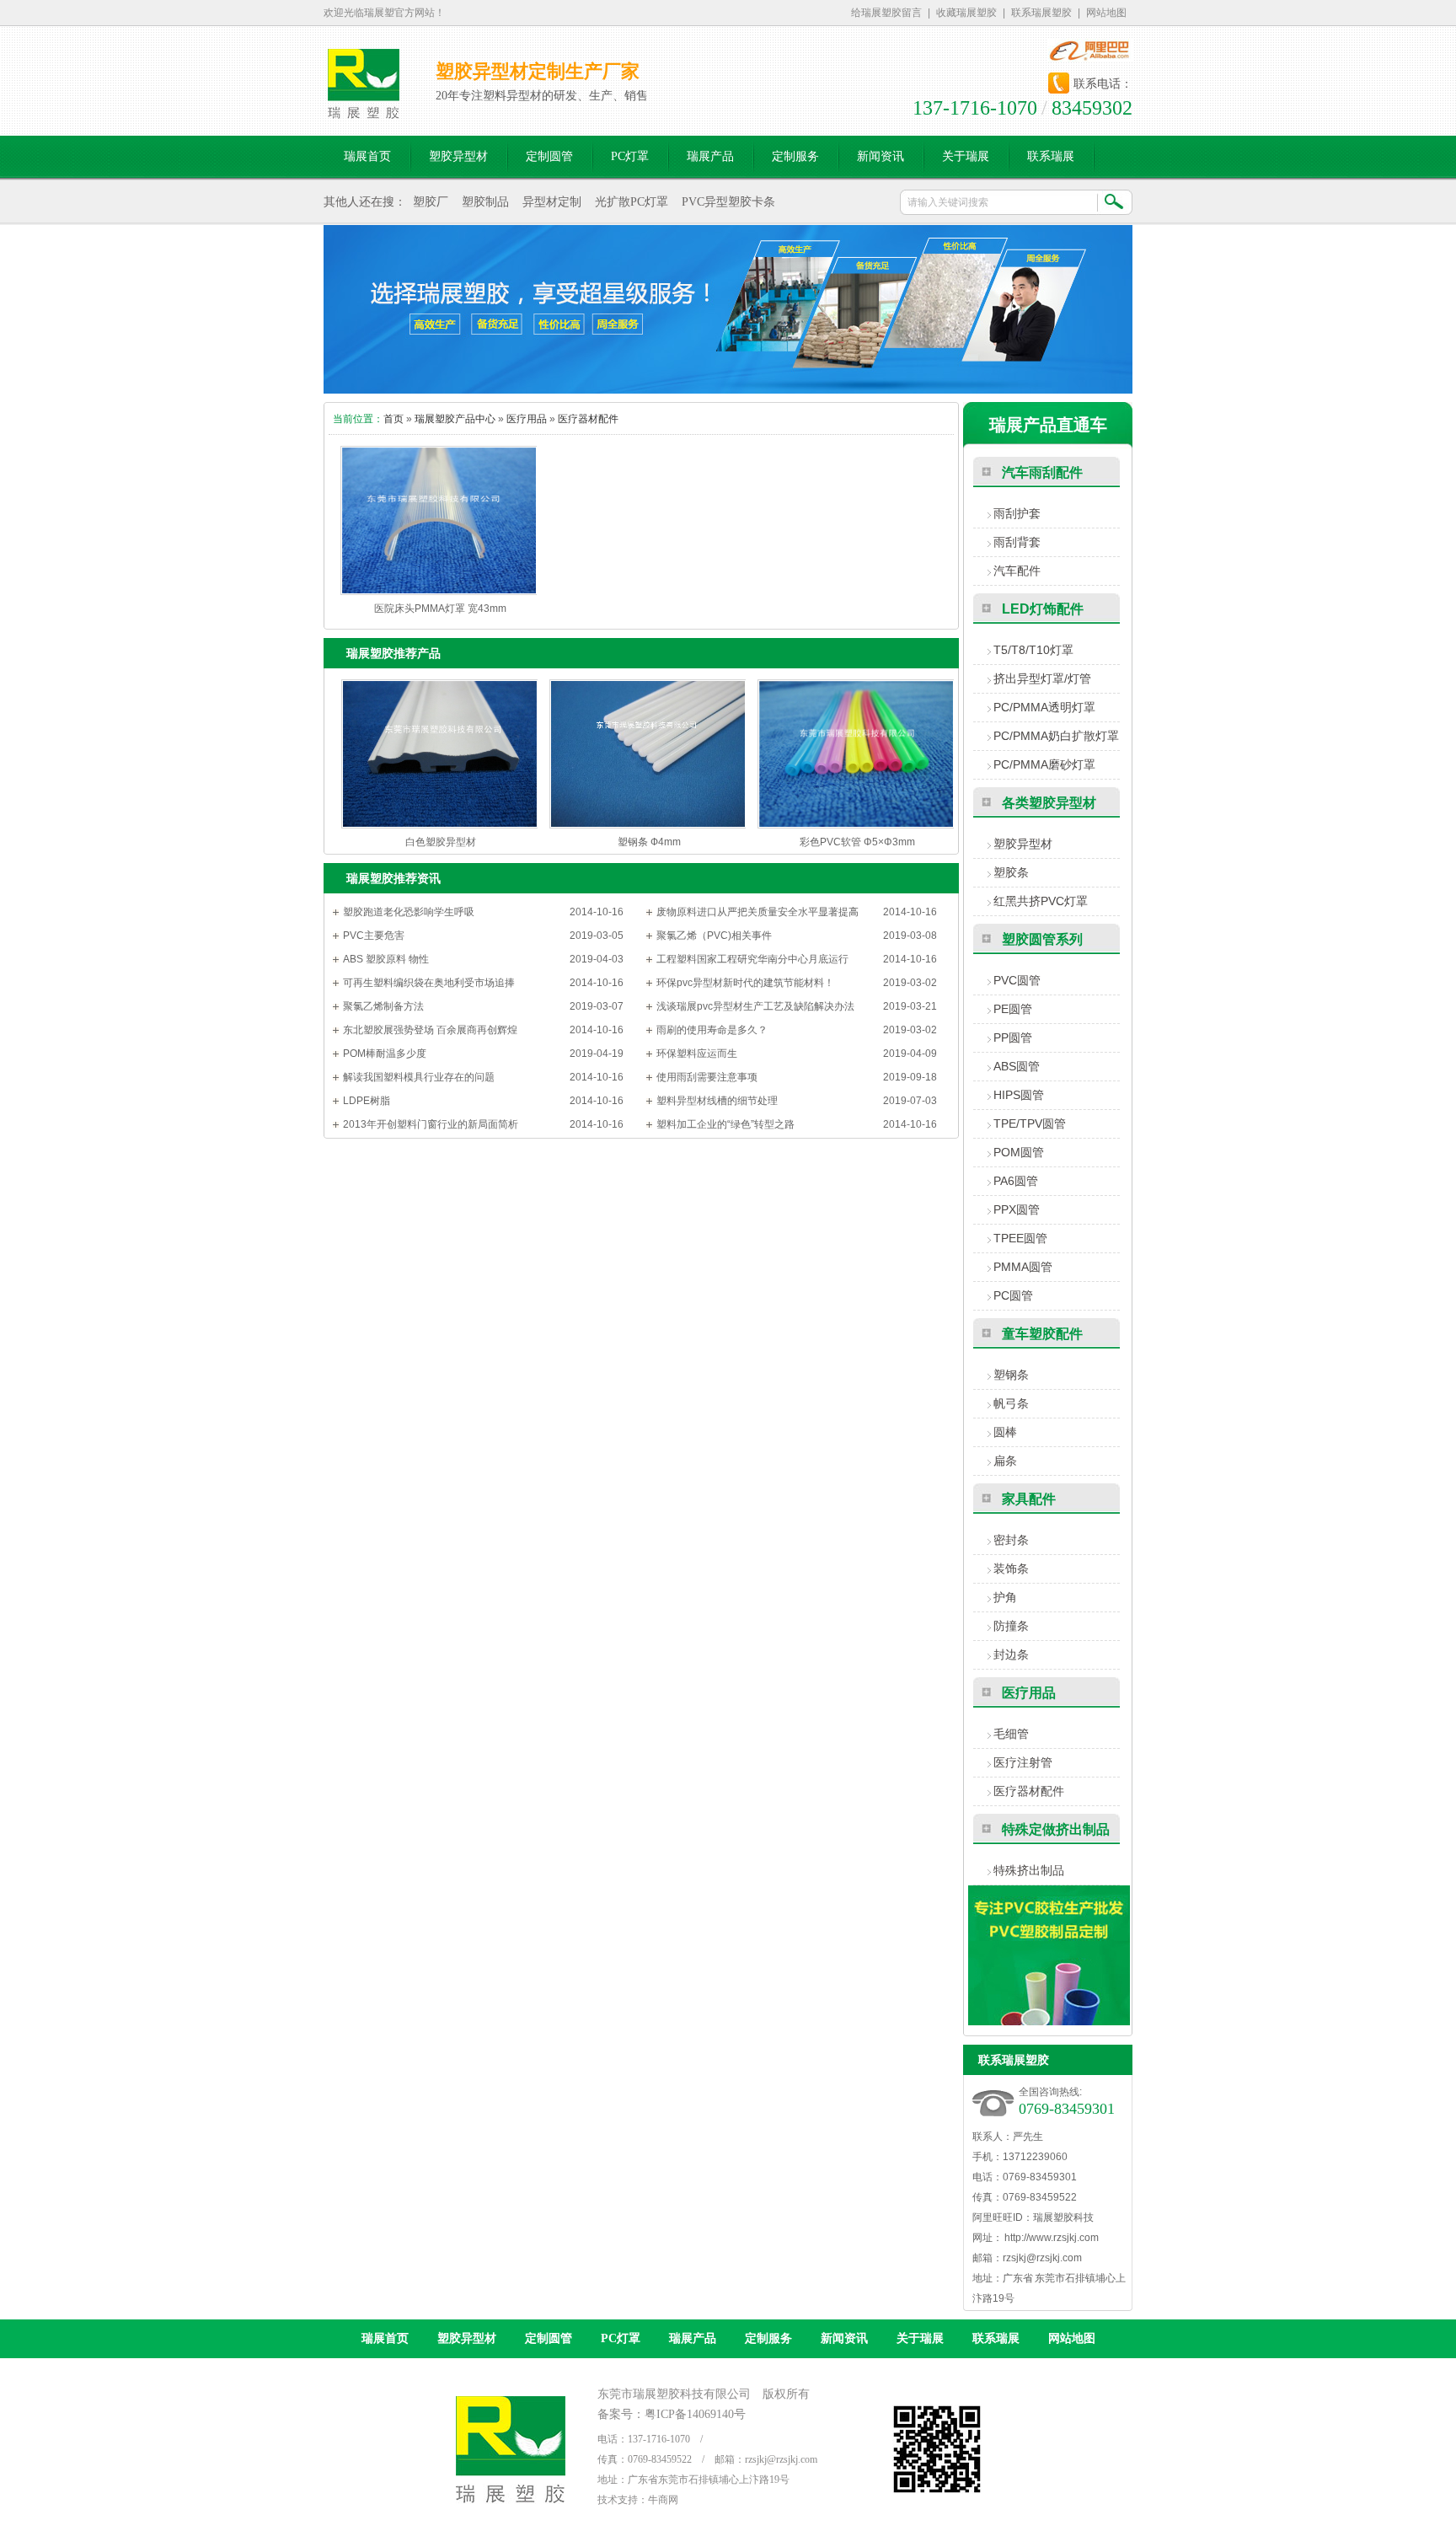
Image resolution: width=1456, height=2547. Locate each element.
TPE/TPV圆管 (1030, 1123)
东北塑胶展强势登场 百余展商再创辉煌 (430, 1030)
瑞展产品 (693, 2338)
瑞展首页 (385, 2338)
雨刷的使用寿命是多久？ (712, 1030)
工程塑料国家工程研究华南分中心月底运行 (752, 959)
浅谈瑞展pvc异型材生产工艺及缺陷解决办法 (755, 1006)
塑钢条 (1011, 1375)
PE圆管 (1013, 1009)
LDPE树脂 (367, 1101)
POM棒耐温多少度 (385, 1054)
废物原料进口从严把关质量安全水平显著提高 (757, 912)
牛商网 (663, 2500)
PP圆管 (1013, 1038)
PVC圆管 (1017, 980)
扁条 (1005, 1461)
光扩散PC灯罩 (632, 202)
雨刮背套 (1017, 542)
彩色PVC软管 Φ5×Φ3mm (857, 842)
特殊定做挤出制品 (1056, 1829)
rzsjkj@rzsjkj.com (1042, 2258)
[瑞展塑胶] (364, 110)
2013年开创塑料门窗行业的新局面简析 (431, 1124)
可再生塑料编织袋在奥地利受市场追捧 (429, 983)
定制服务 (768, 2338)
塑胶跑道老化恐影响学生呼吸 (409, 912)
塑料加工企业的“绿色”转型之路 (725, 1124)
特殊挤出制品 (1029, 1870)
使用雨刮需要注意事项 (707, 1077)
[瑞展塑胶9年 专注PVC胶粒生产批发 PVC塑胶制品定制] (1049, 2022)
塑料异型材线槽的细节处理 (717, 1101)
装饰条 (1011, 1568)
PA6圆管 (1016, 1181)
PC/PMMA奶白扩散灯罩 (1056, 736)
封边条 (1011, 1654)
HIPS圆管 (1019, 1095)
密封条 (1011, 1540)
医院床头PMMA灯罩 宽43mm (440, 609)
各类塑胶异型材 (1049, 803)
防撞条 (1011, 1626)
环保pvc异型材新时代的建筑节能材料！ (745, 983)
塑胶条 (1011, 872)
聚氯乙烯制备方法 (383, 1006)
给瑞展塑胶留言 (886, 13)
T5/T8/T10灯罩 (1033, 650)
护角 (1005, 1597)
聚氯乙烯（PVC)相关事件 (714, 936)
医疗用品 (527, 419)
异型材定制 (552, 202)
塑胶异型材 (1023, 844)
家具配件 (1029, 1499)
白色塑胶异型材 (441, 842)
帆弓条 (1011, 1403)
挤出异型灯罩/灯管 (1042, 678)
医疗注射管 (1023, 1762)
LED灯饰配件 (1043, 609)
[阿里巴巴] (1090, 51)
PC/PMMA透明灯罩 (1044, 707)
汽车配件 (1017, 571)
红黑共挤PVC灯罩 (1041, 901)
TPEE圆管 (1020, 1238)
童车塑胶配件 (1042, 1334)
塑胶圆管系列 (1042, 939)
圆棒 (1005, 1432)
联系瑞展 (996, 2338)
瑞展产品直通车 (1048, 425)
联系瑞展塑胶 (1041, 13)
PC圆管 (1013, 1295)
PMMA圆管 (1023, 1267)
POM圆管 (1019, 1152)
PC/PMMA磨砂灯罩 (1044, 764)
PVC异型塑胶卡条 (728, 202)
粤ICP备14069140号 (695, 2414)
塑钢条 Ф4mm (649, 842)
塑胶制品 (485, 202)
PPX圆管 (1017, 1209)
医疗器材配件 (588, 419)
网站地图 (1106, 13)
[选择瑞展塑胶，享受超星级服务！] (728, 309)
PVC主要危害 (374, 936)
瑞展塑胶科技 (1063, 2217)
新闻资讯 (844, 2338)
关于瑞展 (920, 2338)
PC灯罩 (621, 2338)
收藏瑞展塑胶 (966, 13)
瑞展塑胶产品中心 (455, 419)
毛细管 (1011, 1734)
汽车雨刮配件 (1042, 472)
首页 (393, 419)
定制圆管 (549, 2338)
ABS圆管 (1017, 1066)
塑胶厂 (431, 202)
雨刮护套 (1017, 513)
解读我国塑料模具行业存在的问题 (419, 1077)
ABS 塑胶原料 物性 (386, 959)
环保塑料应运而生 (697, 1054)
